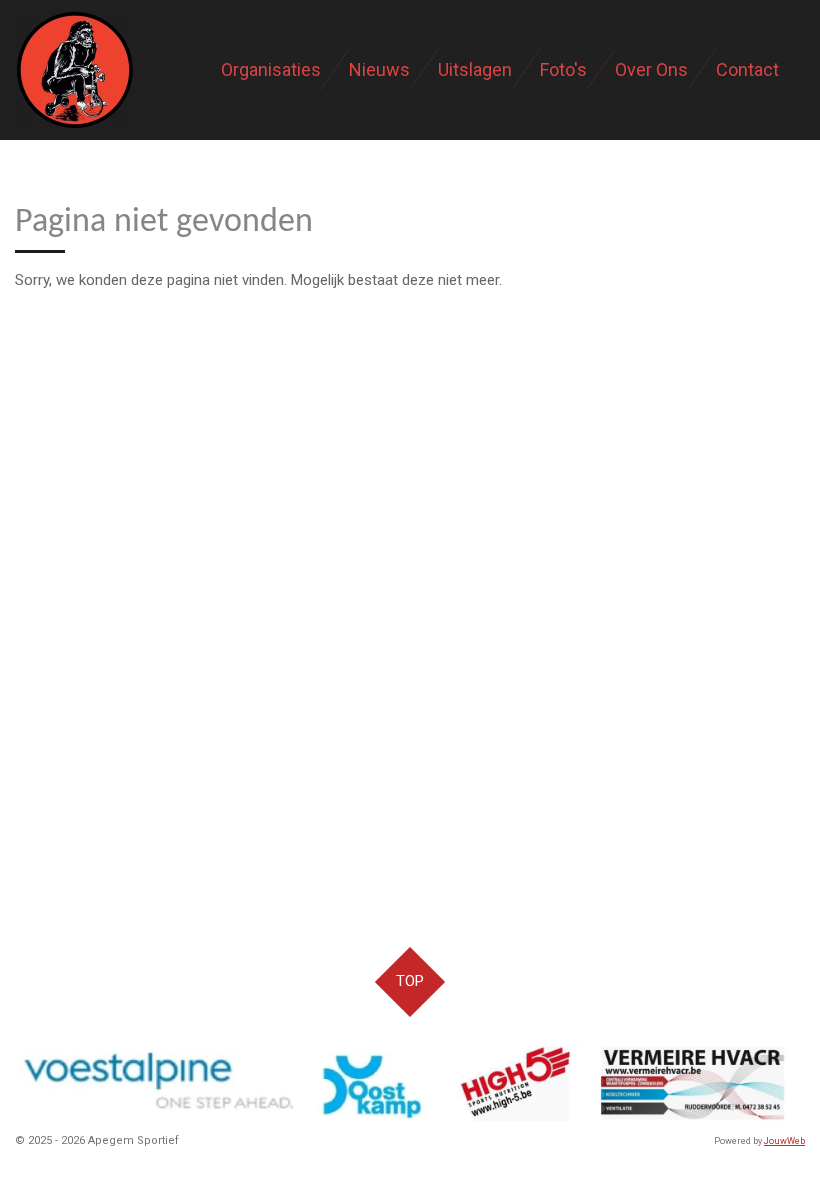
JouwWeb (784, 1141)
